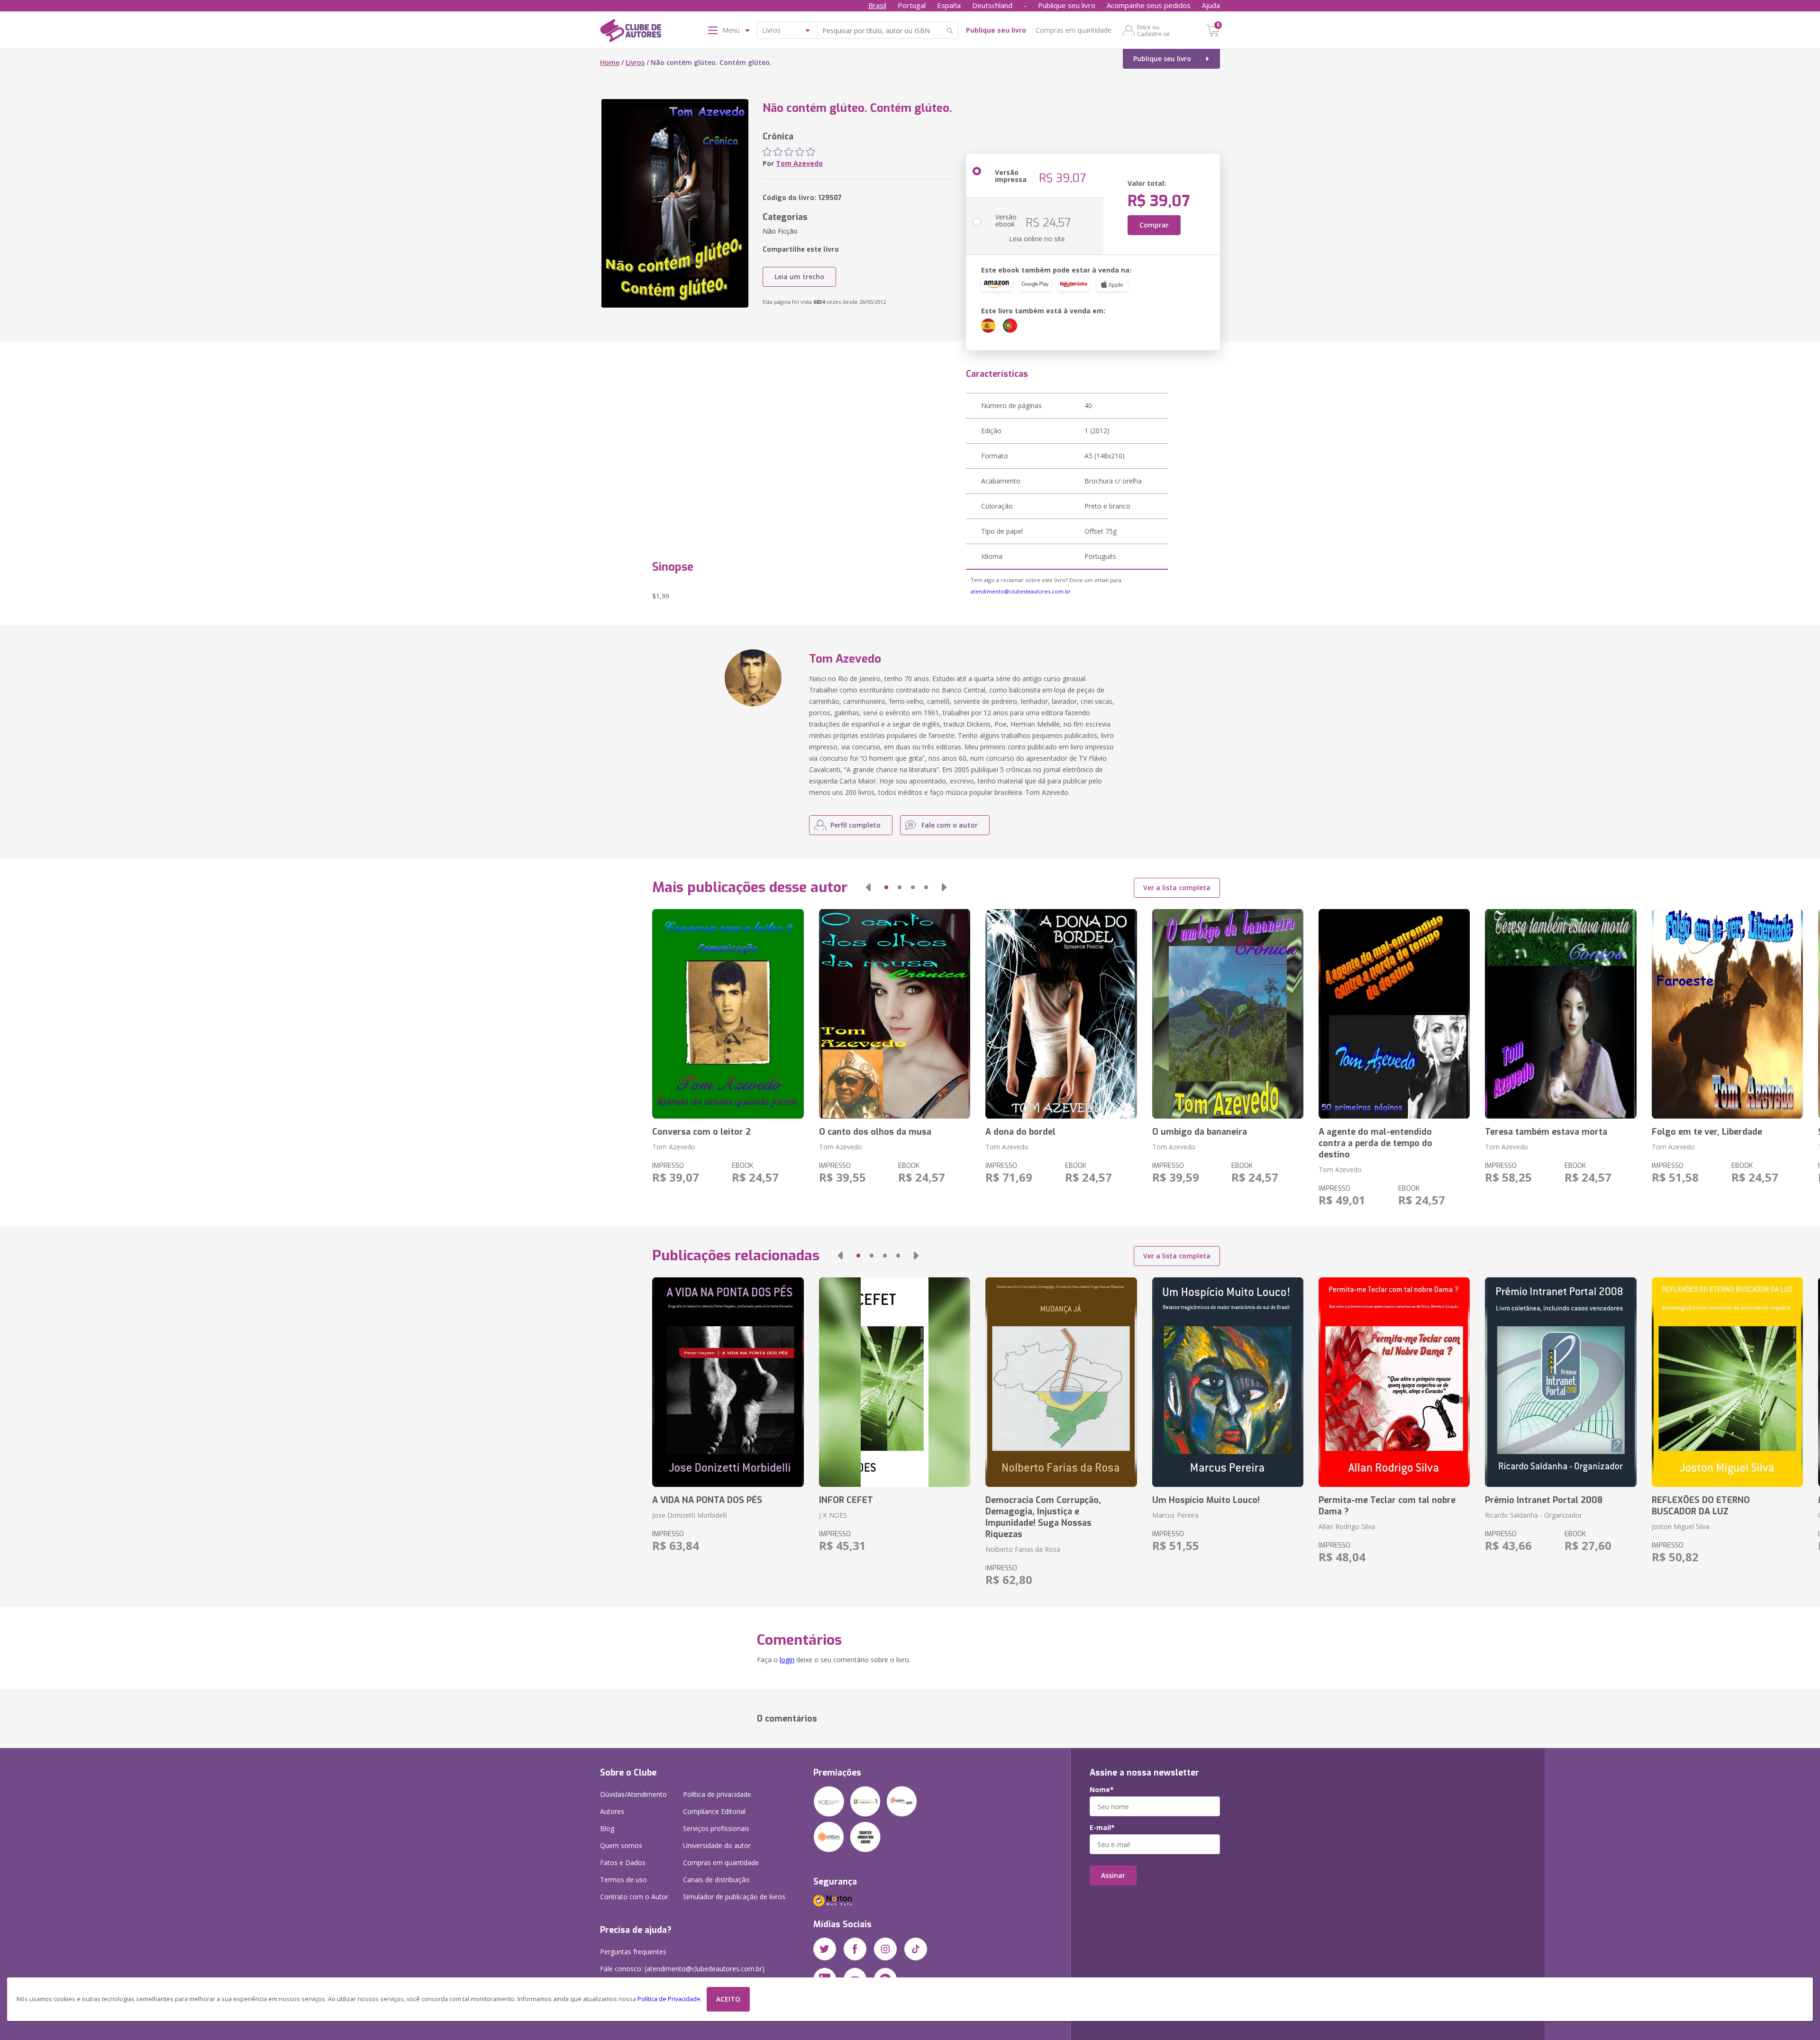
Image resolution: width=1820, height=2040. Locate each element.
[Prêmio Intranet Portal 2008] (1561, 1382)
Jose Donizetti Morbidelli (690, 1515)
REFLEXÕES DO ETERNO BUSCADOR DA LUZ (1701, 1506)
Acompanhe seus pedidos (1149, 5)
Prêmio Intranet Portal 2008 (1544, 1500)
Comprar (1154, 225)
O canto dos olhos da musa (875, 1132)
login (787, 1660)
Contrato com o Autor (634, 1897)
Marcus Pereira (1175, 1515)
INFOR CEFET (846, 1500)
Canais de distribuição (716, 1880)
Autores (612, 1811)
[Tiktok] (916, 1949)
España (949, 5)
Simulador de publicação (734, 1897)
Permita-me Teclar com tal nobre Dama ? (1387, 1506)
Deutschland (992, 5)
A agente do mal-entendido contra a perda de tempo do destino (1375, 1143)
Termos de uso (623, 1880)
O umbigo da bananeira (1200, 1132)
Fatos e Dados (623, 1862)
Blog (607, 1828)
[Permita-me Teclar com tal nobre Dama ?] (1394, 1382)
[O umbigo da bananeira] (1228, 1014)
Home (610, 62)
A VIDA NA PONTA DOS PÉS (707, 1500)
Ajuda (1211, 5)
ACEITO (728, 1999)
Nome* (1102, 1790)
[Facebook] (855, 1949)
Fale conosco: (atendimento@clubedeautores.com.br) (682, 1969)
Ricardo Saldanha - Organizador (1533, 1515)
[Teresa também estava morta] (1561, 1014)
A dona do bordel (1020, 1132)
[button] (868, 887)
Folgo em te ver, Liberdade (1707, 1132)
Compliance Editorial (714, 1811)
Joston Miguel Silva (1681, 1526)
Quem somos (621, 1845)
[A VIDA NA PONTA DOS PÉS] (728, 1382)
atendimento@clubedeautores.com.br (1021, 591)
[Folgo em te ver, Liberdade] (1727, 1014)
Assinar (1113, 1875)
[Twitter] (825, 1949)
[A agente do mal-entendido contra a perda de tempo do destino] (1394, 1014)
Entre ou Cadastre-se (1153, 30)
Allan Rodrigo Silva (1347, 1526)
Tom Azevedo (799, 163)
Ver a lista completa (1177, 888)
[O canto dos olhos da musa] (895, 1014)
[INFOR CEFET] (895, 1382)
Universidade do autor (717, 1845)
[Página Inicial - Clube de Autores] (631, 32)
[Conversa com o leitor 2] (728, 1014)
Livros (635, 62)
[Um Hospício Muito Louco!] (1228, 1382)
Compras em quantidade (1074, 30)
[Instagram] (885, 1949)
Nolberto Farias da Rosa (1023, 1549)
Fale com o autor (950, 825)
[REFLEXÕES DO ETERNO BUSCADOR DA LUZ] (1727, 1382)
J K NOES (833, 1515)
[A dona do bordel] (1061, 1014)
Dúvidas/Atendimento (633, 1794)
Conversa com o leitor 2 (701, 1132)
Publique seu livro (1067, 5)
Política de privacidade (717, 1794)
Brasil (877, 5)
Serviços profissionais (716, 1828)
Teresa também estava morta (1546, 1132)
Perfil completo (855, 825)
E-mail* (1102, 1828)
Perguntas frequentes (633, 1952)
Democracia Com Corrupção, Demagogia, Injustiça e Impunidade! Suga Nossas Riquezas (1043, 1517)
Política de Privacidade (669, 1999)
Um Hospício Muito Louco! (1206, 1500)
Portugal (912, 5)
